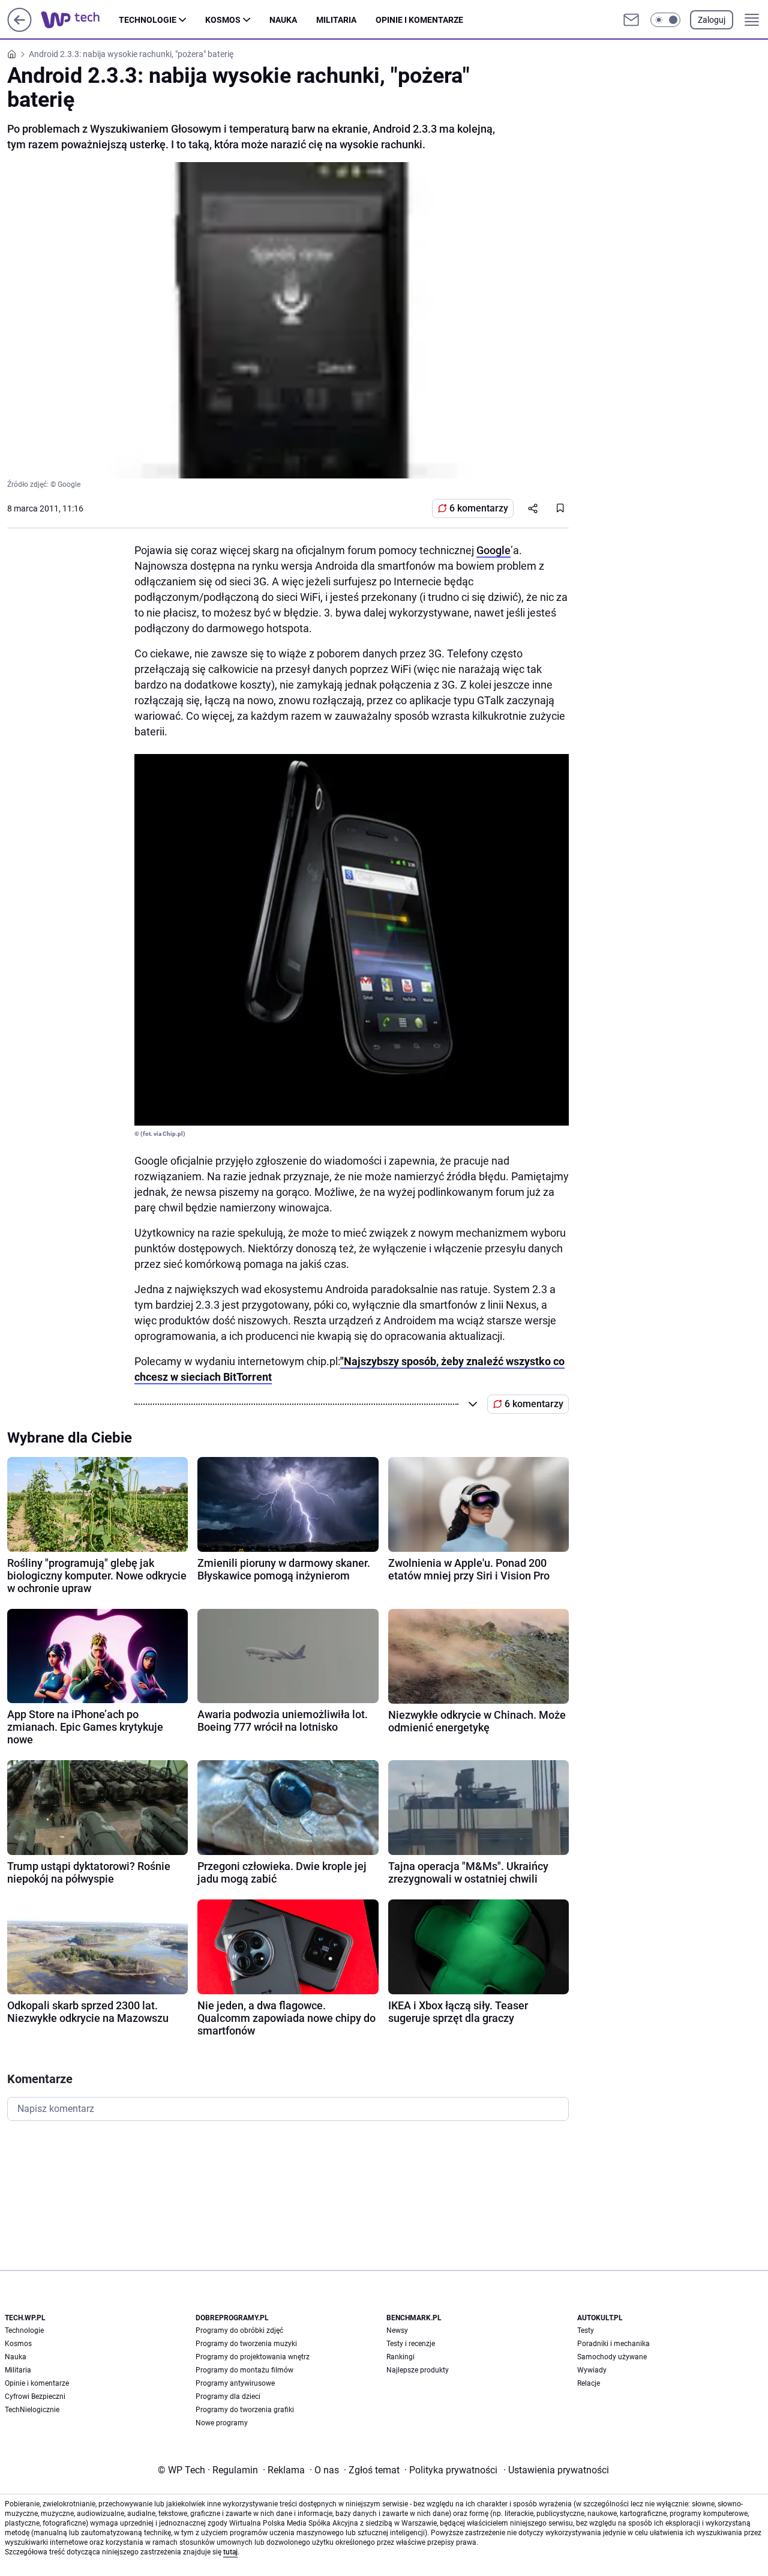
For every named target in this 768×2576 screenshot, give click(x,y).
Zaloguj (712, 20)
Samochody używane (612, 2357)
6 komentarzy (479, 508)
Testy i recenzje (411, 2344)
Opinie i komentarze (419, 20)
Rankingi (400, 2357)
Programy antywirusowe (235, 2383)
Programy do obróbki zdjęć (239, 2330)
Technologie (148, 20)
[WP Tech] (80, 20)
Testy (586, 2330)
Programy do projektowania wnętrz (253, 2357)
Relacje (589, 2383)
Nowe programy (222, 2423)
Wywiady (592, 2370)
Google (493, 550)
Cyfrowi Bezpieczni (35, 2397)
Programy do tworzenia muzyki (246, 2344)
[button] (665, 20)
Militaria (336, 20)
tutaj (230, 2552)
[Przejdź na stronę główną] (19, 29)
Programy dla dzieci (228, 2397)
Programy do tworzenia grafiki (245, 2410)
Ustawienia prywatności (556, 2470)
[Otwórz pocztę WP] (631, 20)
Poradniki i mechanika (613, 2344)
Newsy (397, 2330)
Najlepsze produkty (418, 2370)
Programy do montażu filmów (244, 2370)
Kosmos (223, 20)
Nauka (283, 20)
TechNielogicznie (32, 2410)
